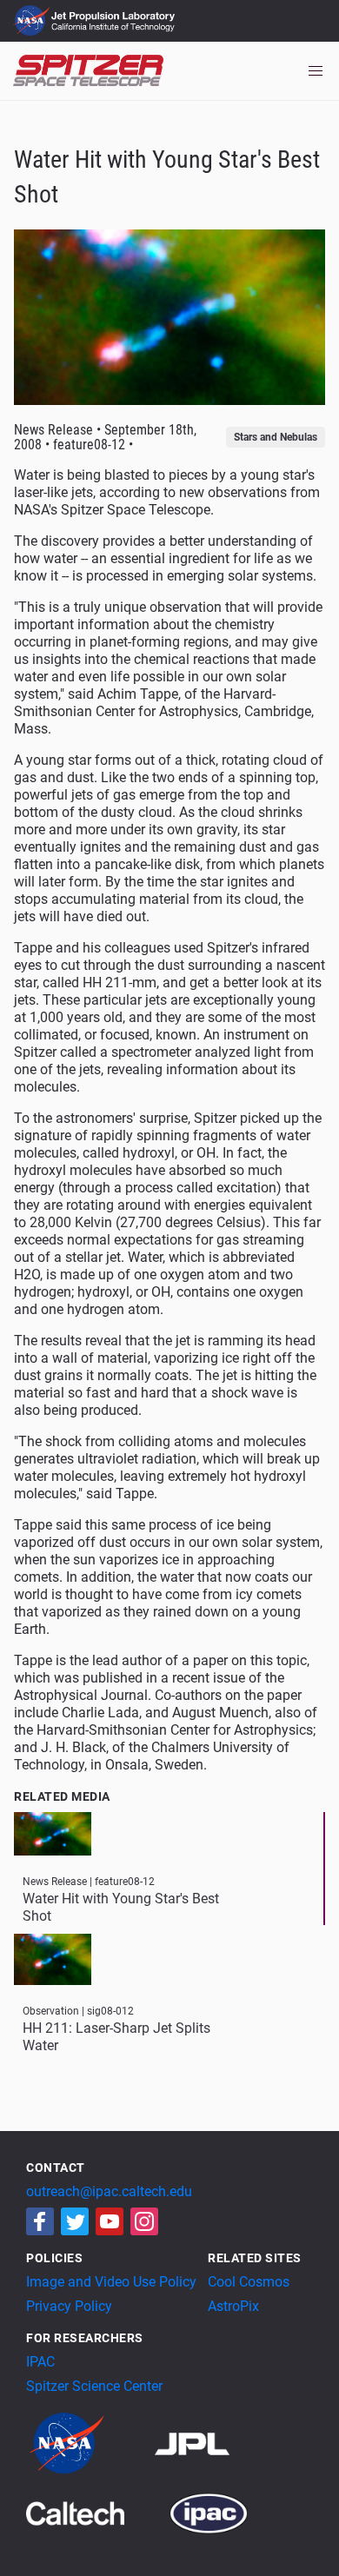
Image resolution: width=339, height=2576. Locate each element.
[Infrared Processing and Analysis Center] (209, 2512)
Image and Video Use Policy (111, 2282)
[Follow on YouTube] (110, 2221)
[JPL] (213, 2443)
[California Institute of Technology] (96, 2512)
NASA (33, 21)
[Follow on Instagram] (144, 2221)
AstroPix (233, 2306)
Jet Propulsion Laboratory (115, 13)
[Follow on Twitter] (75, 2221)
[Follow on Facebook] (40, 2221)
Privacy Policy (69, 2306)
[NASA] (89, 2443)
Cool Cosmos (249, 2282)
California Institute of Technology (115, 29)
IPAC (40, 2362)
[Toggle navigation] (316, 71)
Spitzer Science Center (94, 2386)
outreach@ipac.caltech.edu (109, 2191)
